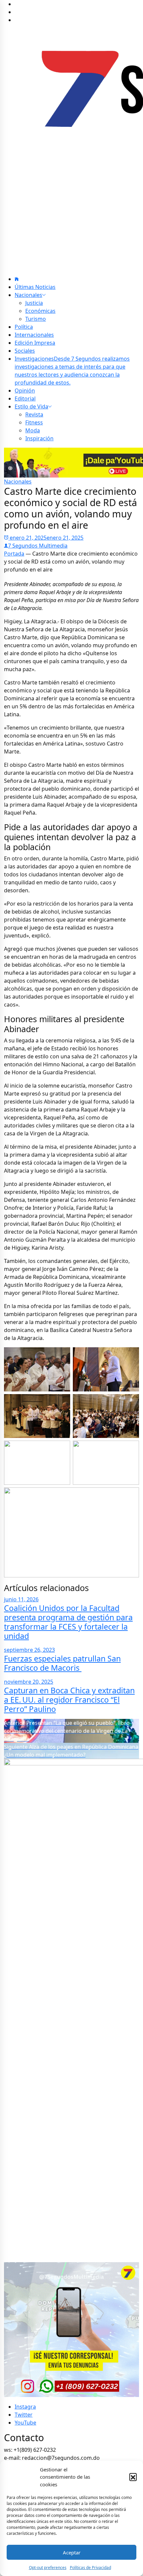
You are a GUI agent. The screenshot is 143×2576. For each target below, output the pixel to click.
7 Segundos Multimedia (38, 546)
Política (24, 327)
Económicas (40, 311)
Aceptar (72, 2552)
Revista (34, 414)
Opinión (25, 391)
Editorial (25, 399)
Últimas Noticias (35, 287)
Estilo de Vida (31, 406)
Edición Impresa (35, 343)
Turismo (36, 319)
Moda (33, 430)
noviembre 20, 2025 (29, 1682)
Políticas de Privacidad (90, 2568)
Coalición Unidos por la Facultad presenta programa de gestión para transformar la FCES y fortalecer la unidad (68, 1622)
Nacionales (28, 295)
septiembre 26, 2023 (29, 1650)
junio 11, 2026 (21, 1599)
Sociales (25, 351)
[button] (133, 2477)
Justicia (34, 303)
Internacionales (34, 335)
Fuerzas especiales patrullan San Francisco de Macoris (62, 1663)
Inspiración (39, 438)
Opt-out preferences (48, 2568)
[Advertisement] (71, 212)
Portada (14, 554)
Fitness (34, 422)
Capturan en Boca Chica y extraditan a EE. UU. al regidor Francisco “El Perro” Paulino (69, 1700)
